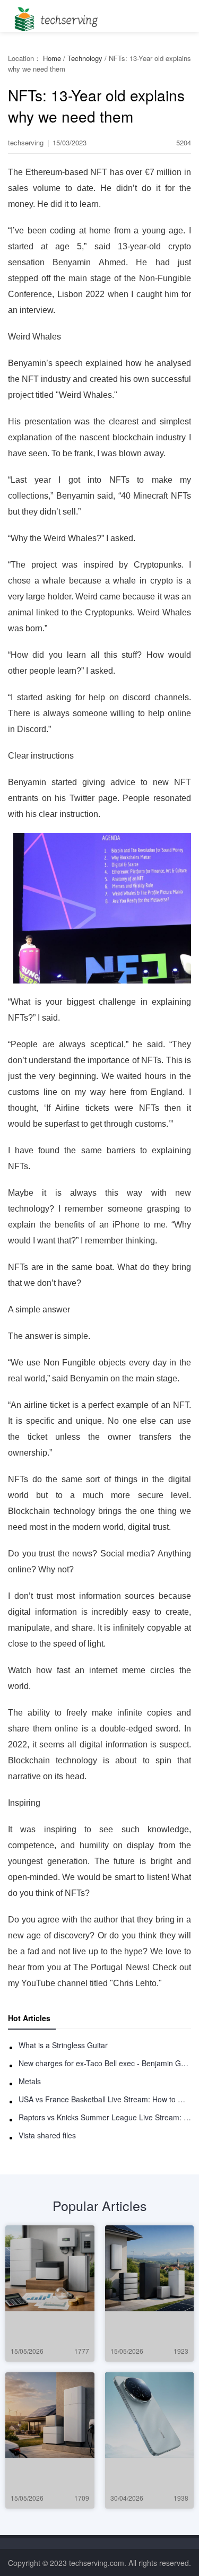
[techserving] (54, 16)
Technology (85, 58)
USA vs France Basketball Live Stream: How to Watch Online (105, 2099)
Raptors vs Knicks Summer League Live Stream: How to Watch (105, 2117)
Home (52, 58)
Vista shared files (47, 2135)
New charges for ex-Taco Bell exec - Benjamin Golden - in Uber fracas (105, 2063)
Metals (30, 2081)
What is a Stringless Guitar (63, 2045)
